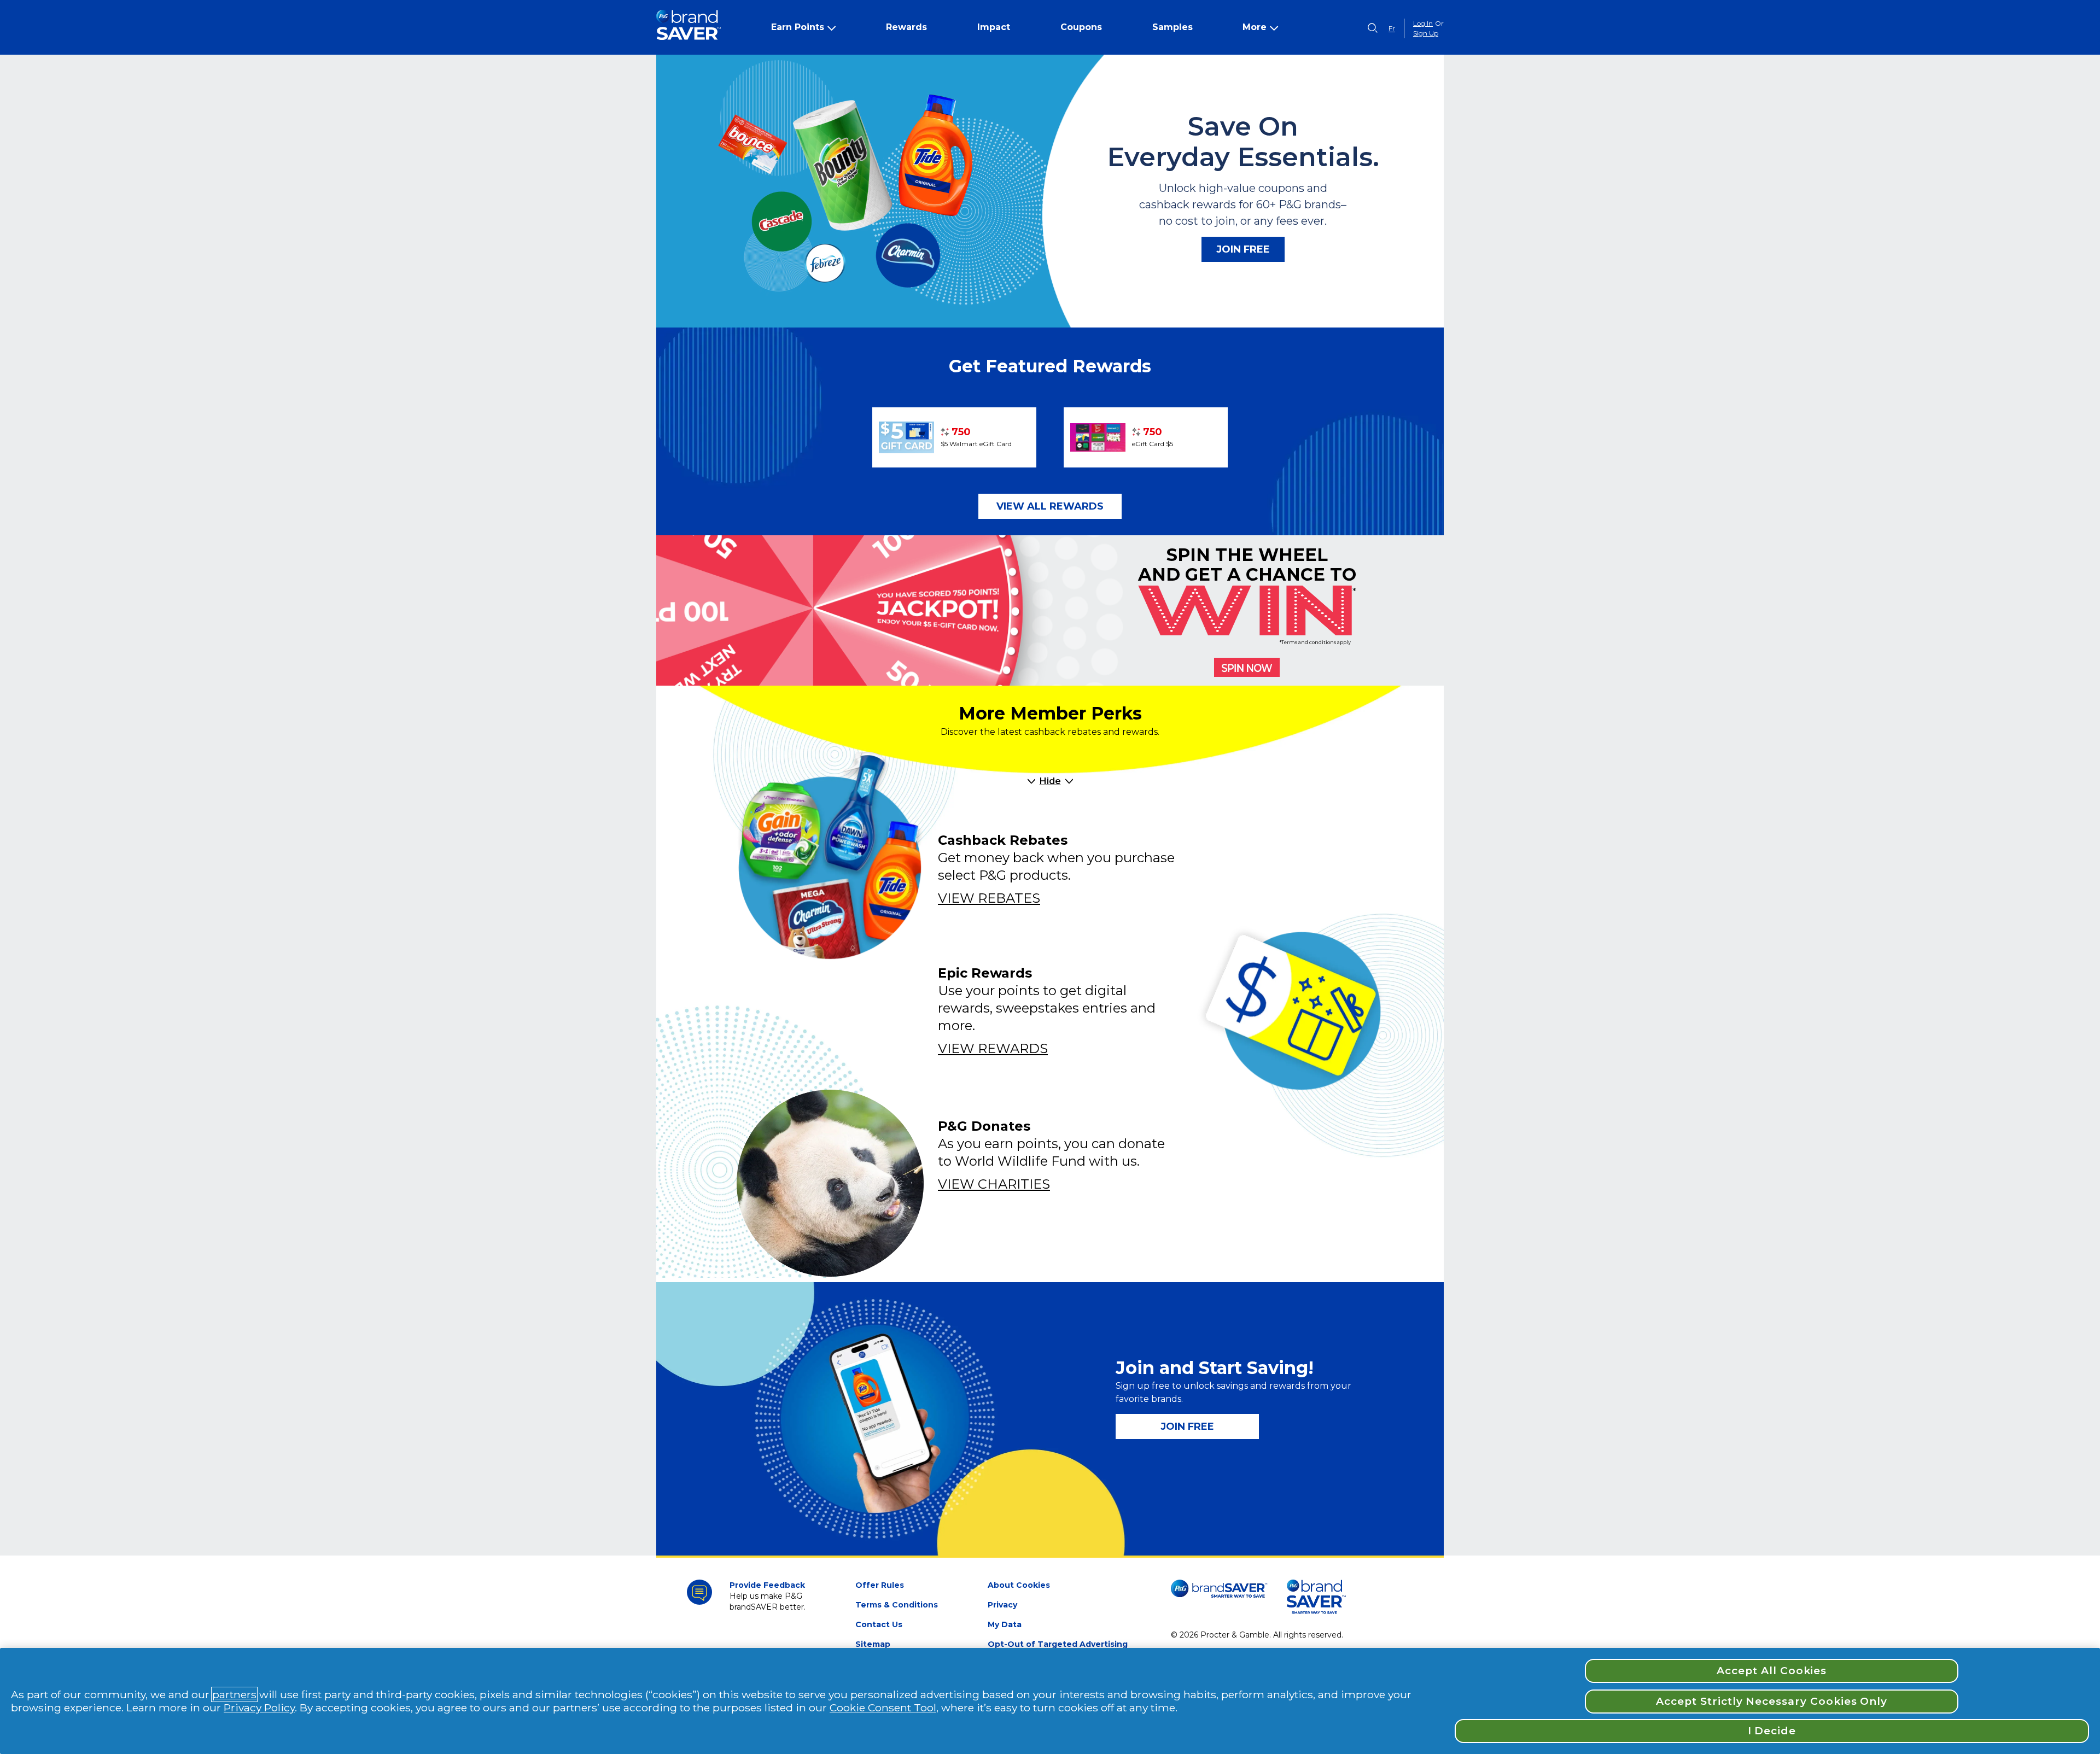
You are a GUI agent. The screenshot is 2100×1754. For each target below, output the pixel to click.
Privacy (1002, 1605)
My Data (1005, 1624)
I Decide (1772, 1731)
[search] (1373, 28)
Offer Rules (880, 1585)
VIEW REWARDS (993, 1048)
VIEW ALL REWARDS (1050, 506)
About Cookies (1019, 1585)
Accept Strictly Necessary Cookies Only (1772, 1701)
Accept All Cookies (1772, 1671)
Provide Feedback (767, 1585)
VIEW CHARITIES (994, 1184)
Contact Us (879, 1624)
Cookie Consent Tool (883, 1708)
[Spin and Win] (1247, 667)
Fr (1392, 28)
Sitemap (873, 1644)
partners (234, 1694)
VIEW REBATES (989, 898)
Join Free (1243, 249)
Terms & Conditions (897, 1605)
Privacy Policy (259, 1708)
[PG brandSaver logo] (689, 28)
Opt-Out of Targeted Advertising (1058, 1644)
